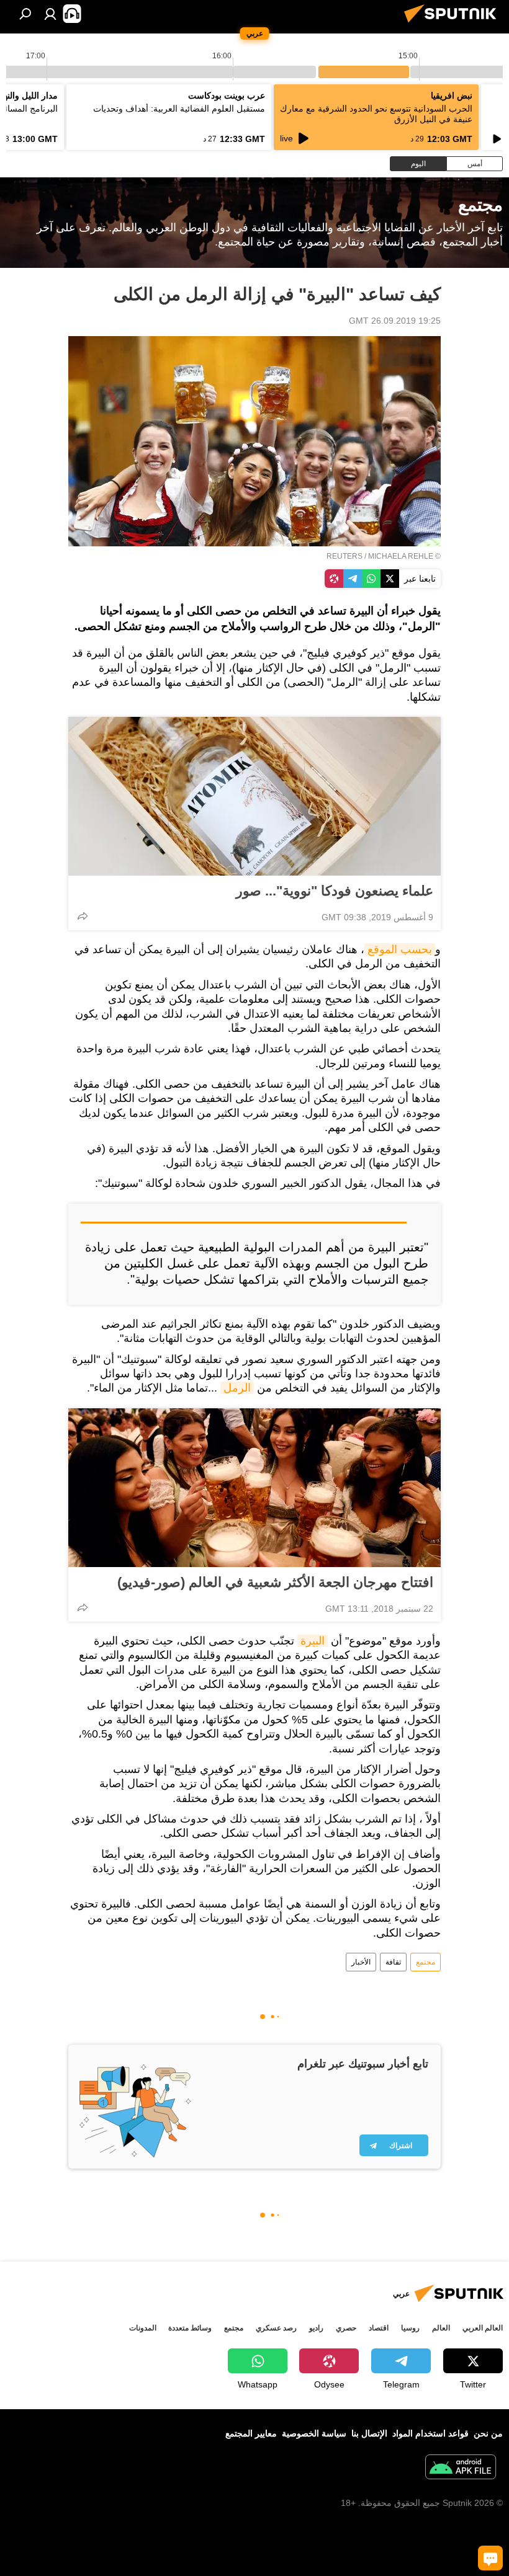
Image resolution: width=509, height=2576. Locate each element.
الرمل (237, 1388)
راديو (316, 2328)
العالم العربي (483, 2328)
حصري (346, 2328)
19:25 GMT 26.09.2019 (395, 321)
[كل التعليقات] (490, 2558)
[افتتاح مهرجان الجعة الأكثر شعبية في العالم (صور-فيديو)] (254, 1488)
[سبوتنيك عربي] (454, 24)
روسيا (410, 2328)
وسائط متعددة (190, 2328)
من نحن (488, 2433)
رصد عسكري (276, 2328)
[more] (83, 916)
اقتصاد (379, 2328)
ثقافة (393, 1962)
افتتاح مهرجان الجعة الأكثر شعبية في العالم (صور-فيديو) (275, 1582)
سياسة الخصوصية (314, 2433)
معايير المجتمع (251, 2433)
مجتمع (426, 1962)
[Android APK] (461, 2468)
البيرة (313, 1641)
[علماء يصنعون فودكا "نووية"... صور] (254, 796)
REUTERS (345, 556)
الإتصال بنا (369, 2433)
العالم (441, 2328)
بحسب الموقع (400, 949)
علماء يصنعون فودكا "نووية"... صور (335, 891)
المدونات (143, 2328)
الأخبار (361, 1962)
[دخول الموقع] (50, 14)
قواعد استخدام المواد (430, 2433)
